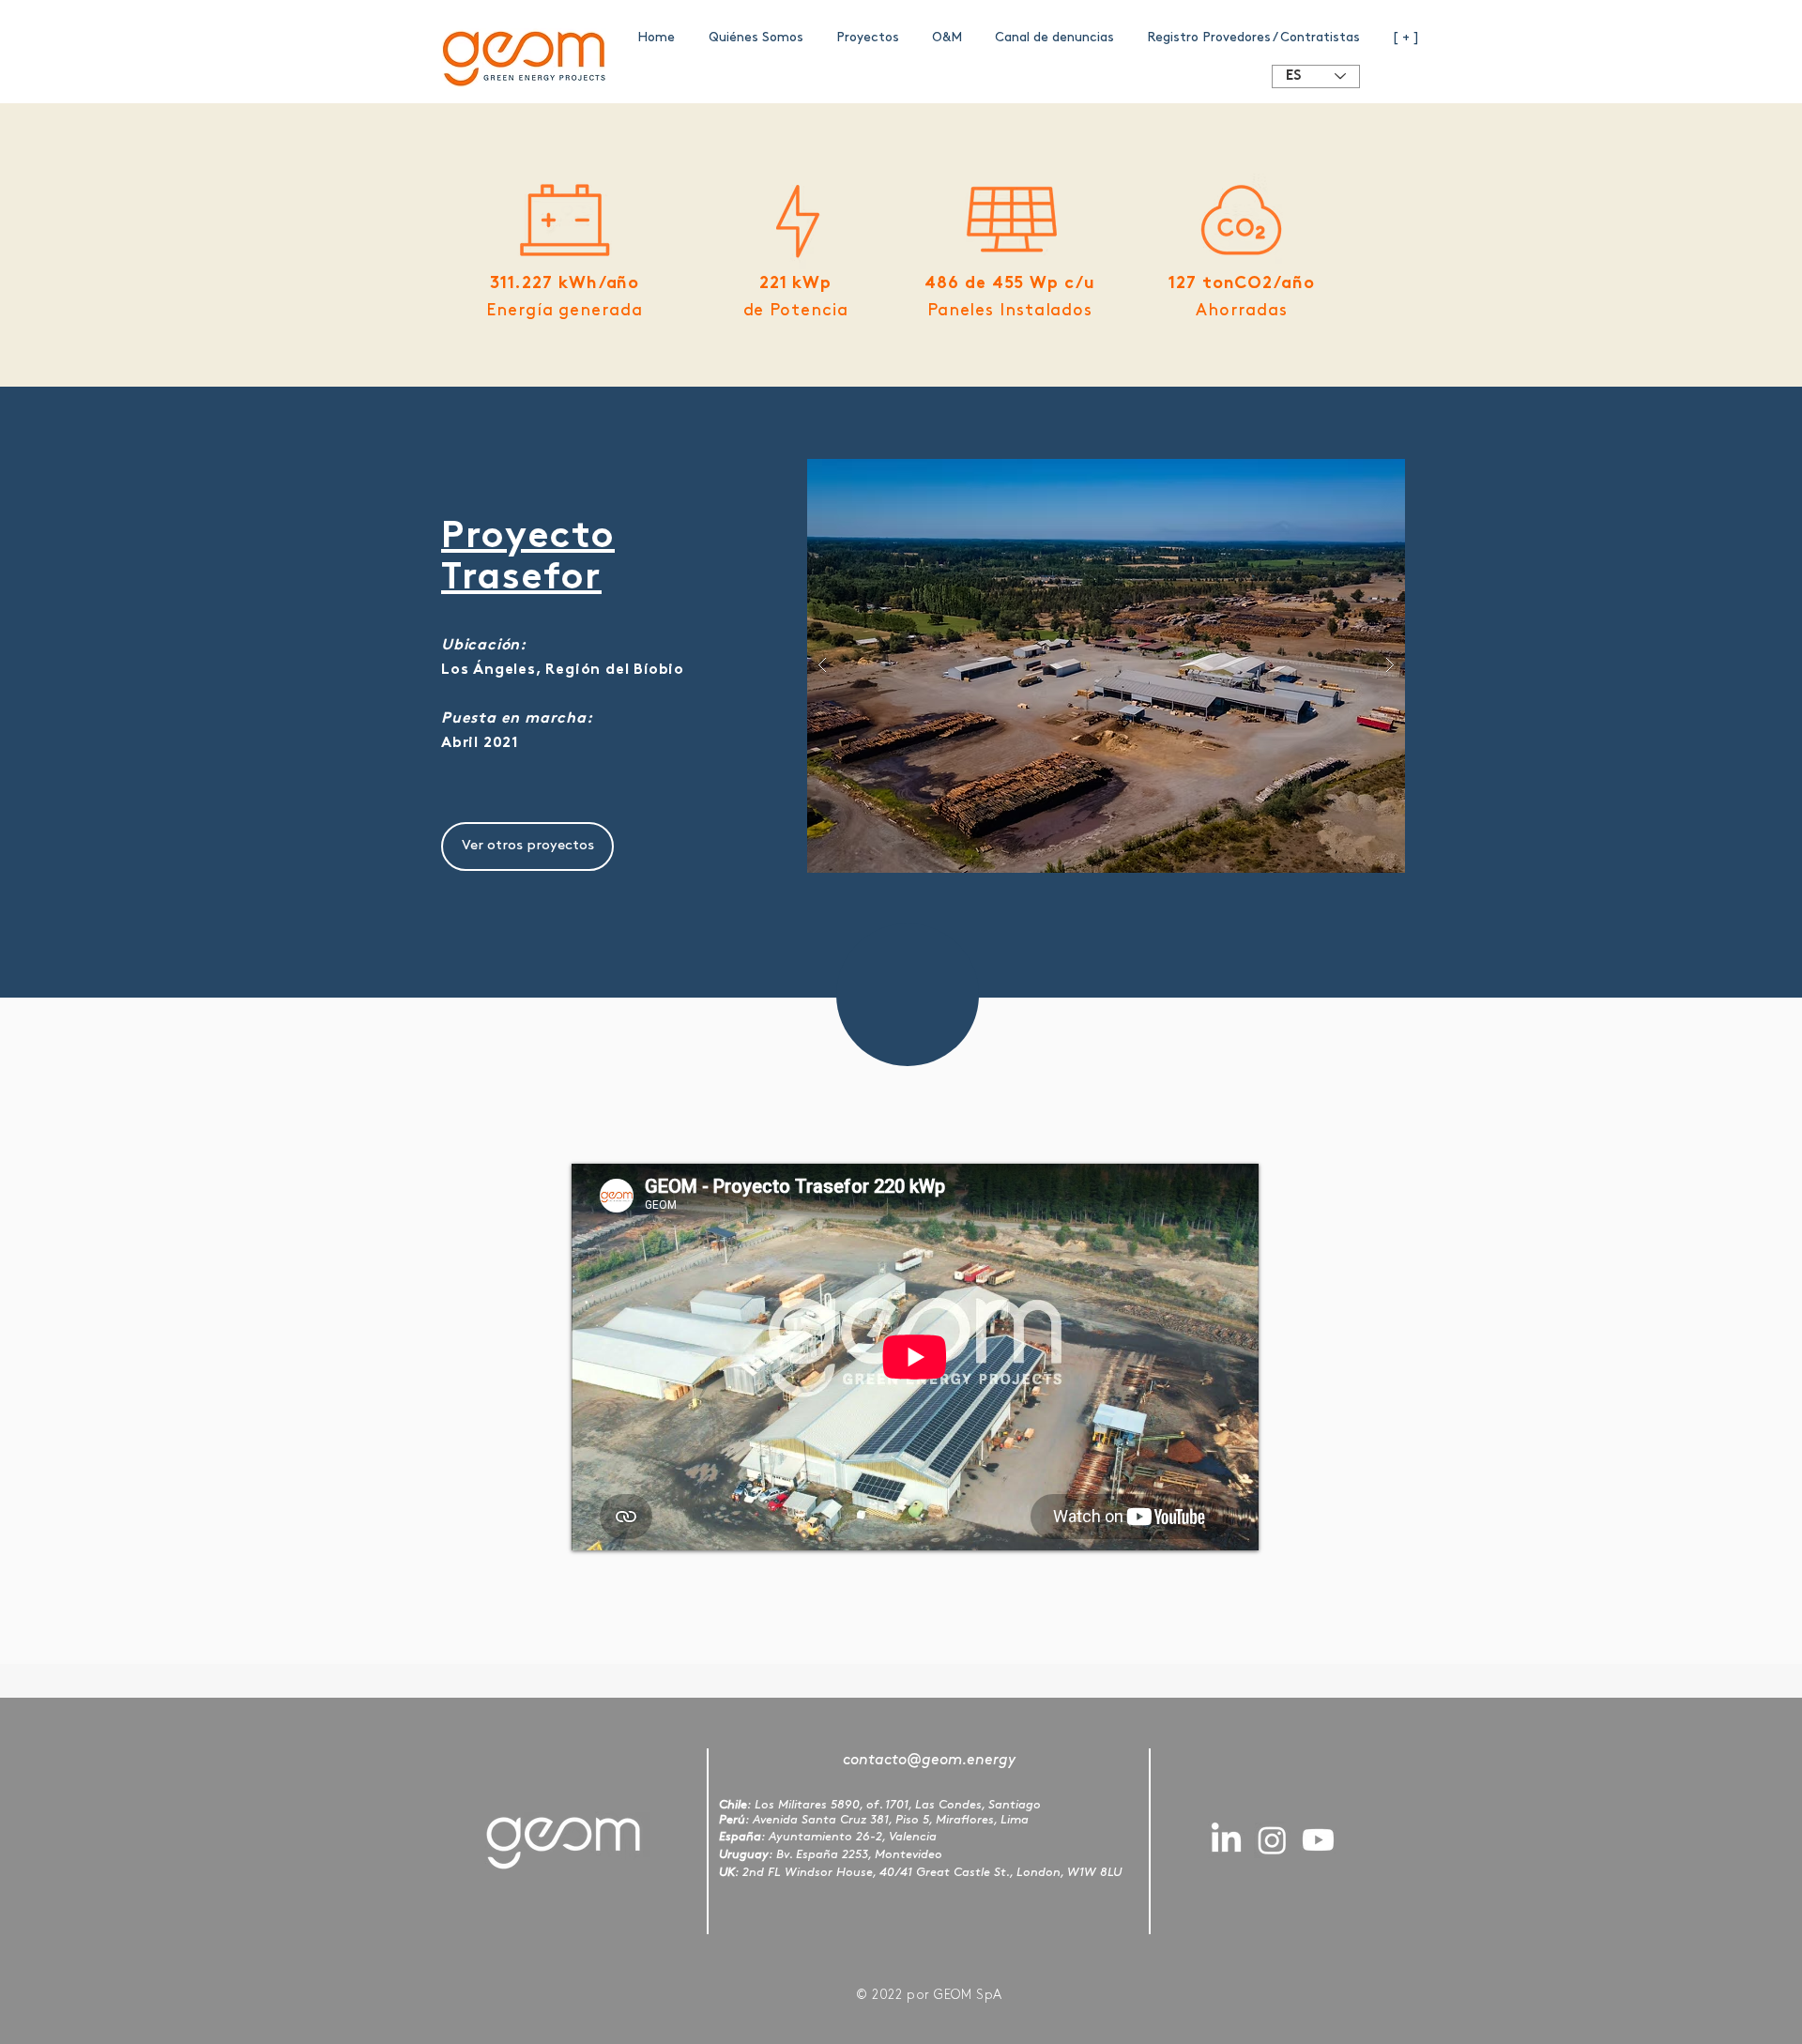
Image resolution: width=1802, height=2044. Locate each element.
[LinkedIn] (1226, 1840)
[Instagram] (1272, 1840)
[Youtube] (1318, 1840)
